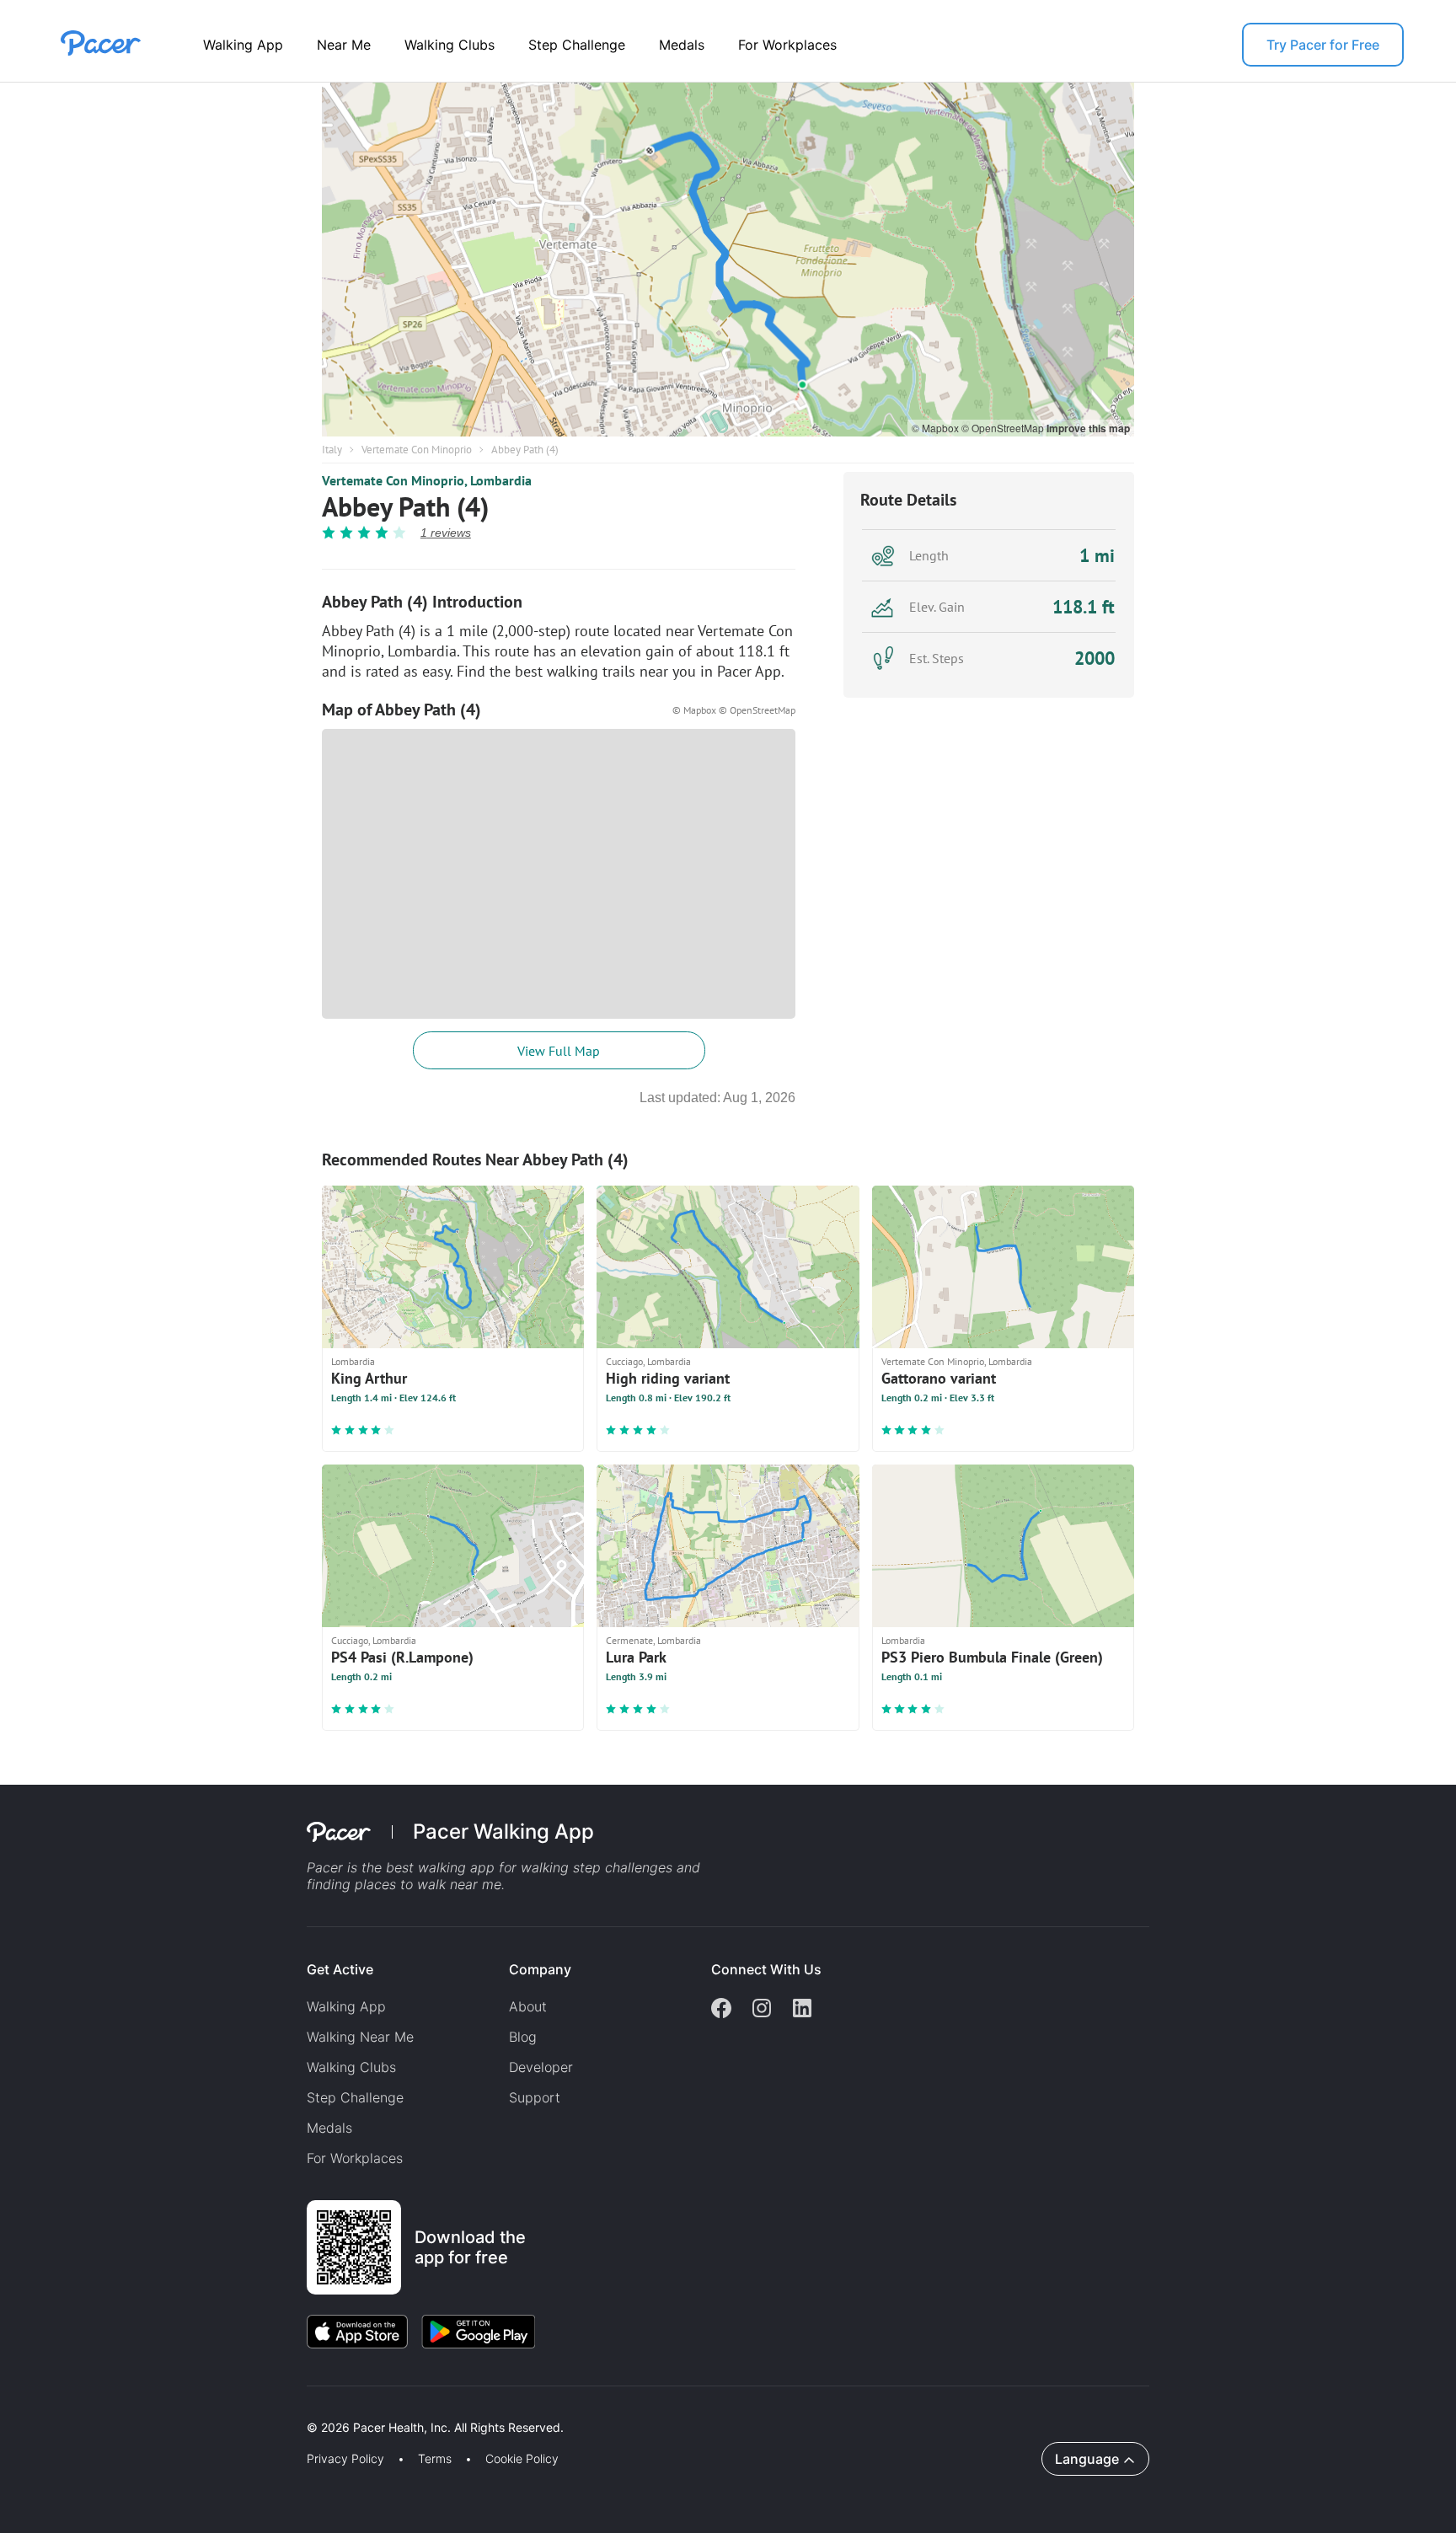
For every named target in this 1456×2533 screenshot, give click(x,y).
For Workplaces (787, 45)
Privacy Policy (345, 2459)
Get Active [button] (340, 1969)
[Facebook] (721, 2010)
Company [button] (540, 1969)
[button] (294, 2408)
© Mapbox (937, 428)
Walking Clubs (450, 45)
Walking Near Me (360, 2037)
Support (535, 2097)
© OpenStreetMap (1004, 428)
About (528, 2006)
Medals (682, 45)
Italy (332, 450)
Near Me (344, 45)
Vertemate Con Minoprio (417, 450)
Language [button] (1087, 2459)
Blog (523, 2037)
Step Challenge (577, 45)
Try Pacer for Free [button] (1323, 45)
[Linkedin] (802, 2010)
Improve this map (1088, 428)
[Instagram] (762, 2010)
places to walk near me (428, 1884)
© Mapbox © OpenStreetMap (734, 710)
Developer (541, 2067)
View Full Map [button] (559, 1051)
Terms (435, 2459)
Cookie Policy (522, 2459)
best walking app (442, 1867)
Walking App (243, 45)
